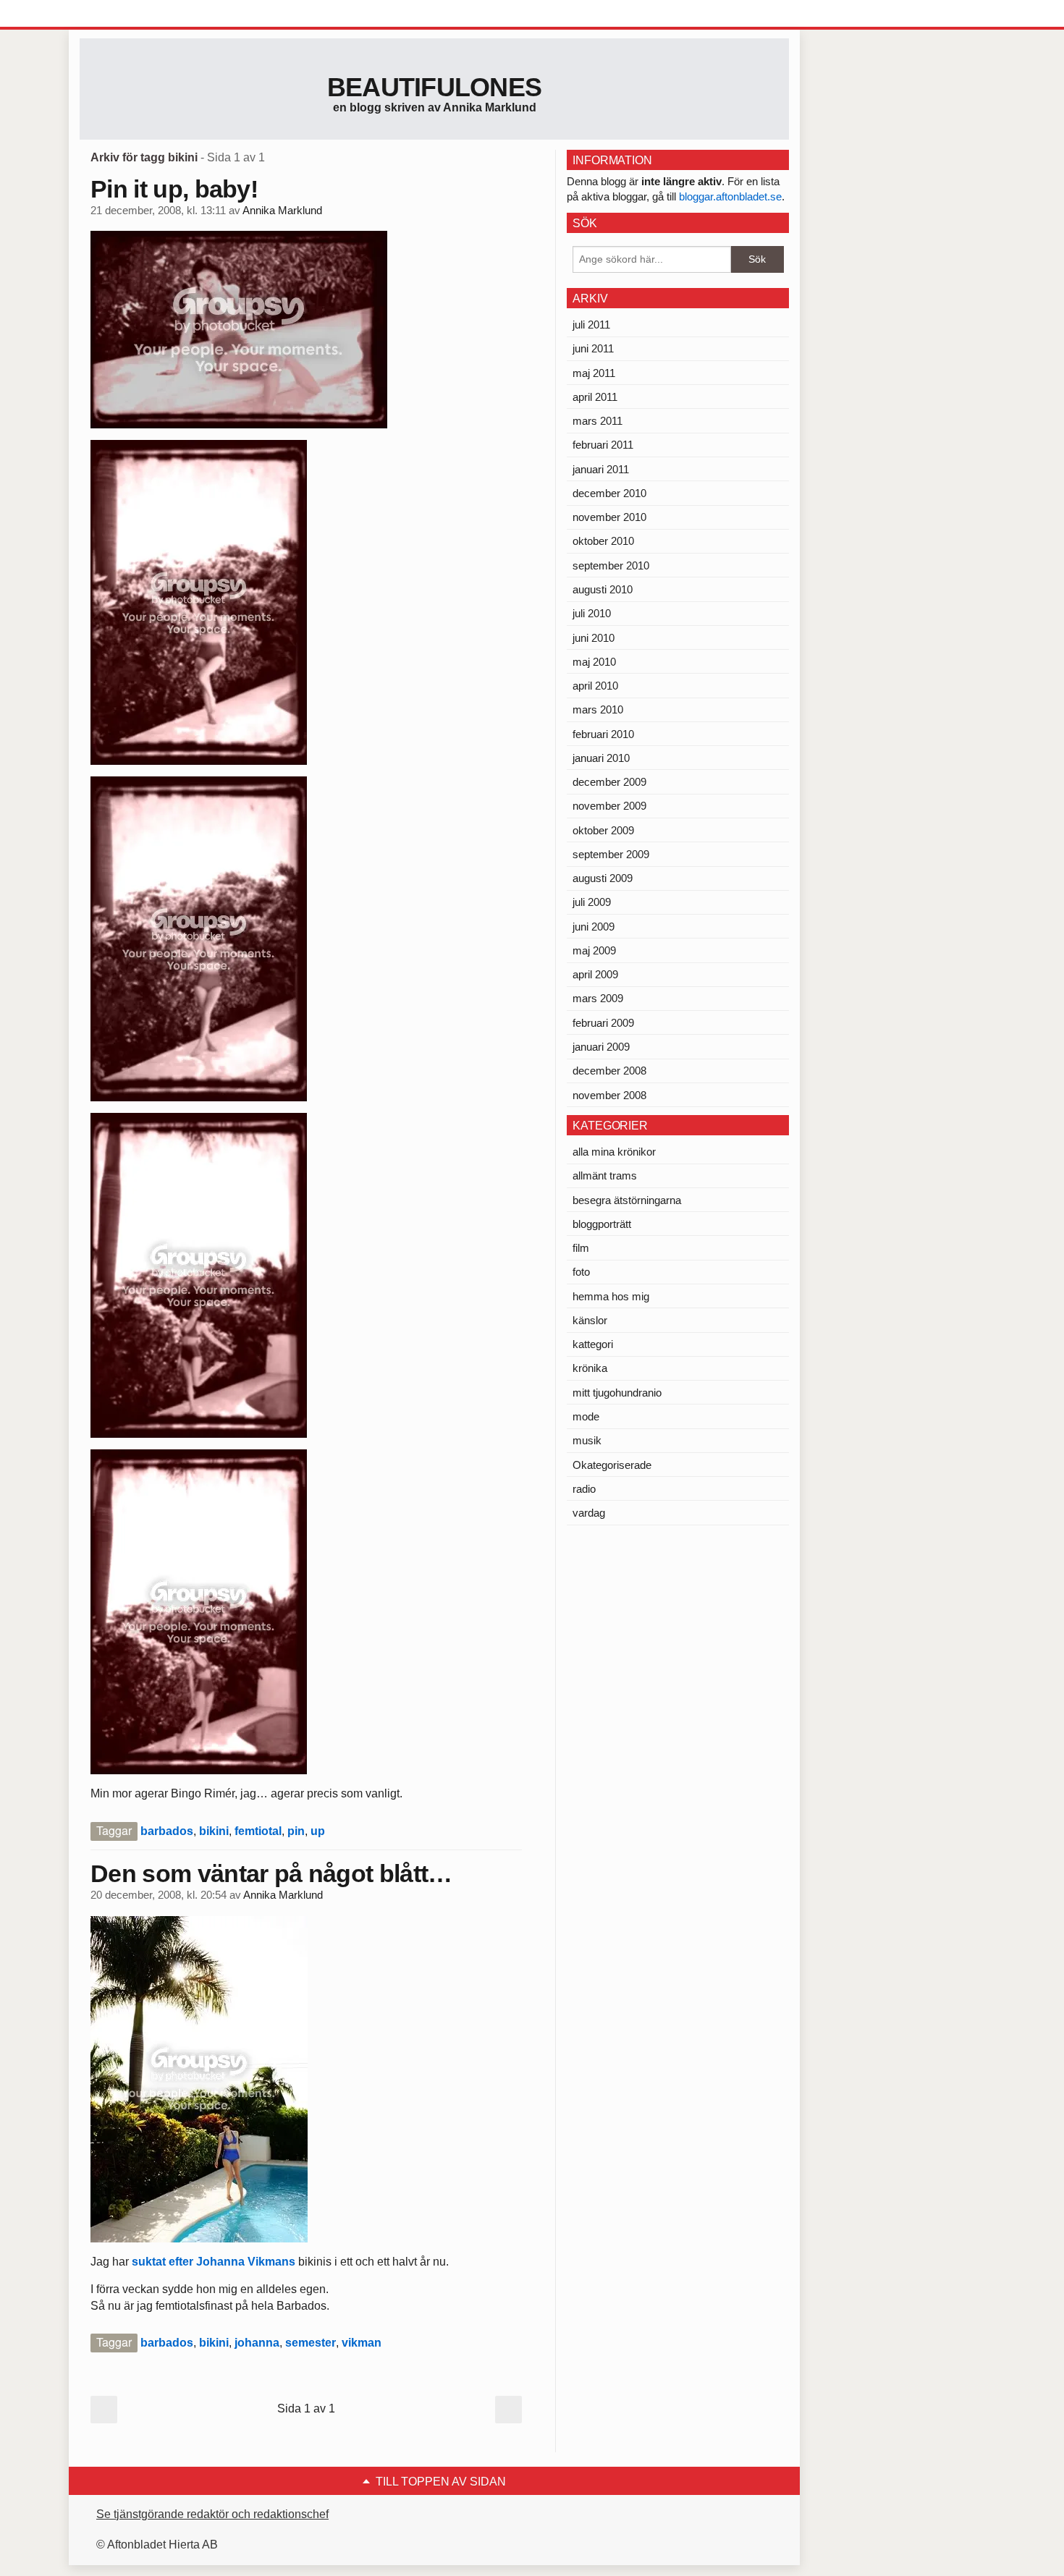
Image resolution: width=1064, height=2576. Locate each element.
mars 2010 (598, 709)
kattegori (593, 1344)
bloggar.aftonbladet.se (730, 196)
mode (586, 1416)
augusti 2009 (603, 878)
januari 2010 (601, 758)
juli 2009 (592, 902)
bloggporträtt (602, 1224)
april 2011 (595, 397)
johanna (257, 2343)
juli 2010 (592, 613)
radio (584, 1489)
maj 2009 (594, 950)
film (581, 1248)
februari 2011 (603, 445)
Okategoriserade (612, 1465)
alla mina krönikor (614, 1152)
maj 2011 (594, 373)
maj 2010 (594, 662)
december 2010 (609, 493)
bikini (214, 1831)
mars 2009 (598, 998)
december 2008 (609, 1071)
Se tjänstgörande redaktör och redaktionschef (212, 2514)
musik (587, 1440)
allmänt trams (605, 1175)
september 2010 (611, 565)
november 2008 (609, 1095)
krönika (590, 1368)
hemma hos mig (611, 1296)
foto (581, 1272)
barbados (167, 1831)
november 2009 (609, 806)
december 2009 (609, 782)
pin (296, 1831)
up (318, 1831)
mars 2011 (598, 421)
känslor (590, 1320)
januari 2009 (601, 1047)
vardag (589, 1513)
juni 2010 (594, 638)
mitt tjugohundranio (617, 1393)
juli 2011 (591, 325)
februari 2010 (603, 734)
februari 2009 (603, 1023)
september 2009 (611, 854)
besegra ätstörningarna (627, 1200)
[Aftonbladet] (134, 14)
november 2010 (609, 517)
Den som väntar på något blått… (271, 1873)
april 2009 (595, 974)
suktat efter (162, 2262)
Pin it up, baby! (174, 189)
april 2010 (595, 686)
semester (311, 2343)
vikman (362, 2343)
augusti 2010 (603, 589)
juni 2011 (593, 348)
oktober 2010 (603, 541)
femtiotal (258, 1831)
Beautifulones (435, 87)
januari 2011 (601, 469)
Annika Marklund (282, 211)
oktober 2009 (603, 830)
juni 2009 (594, 927)
